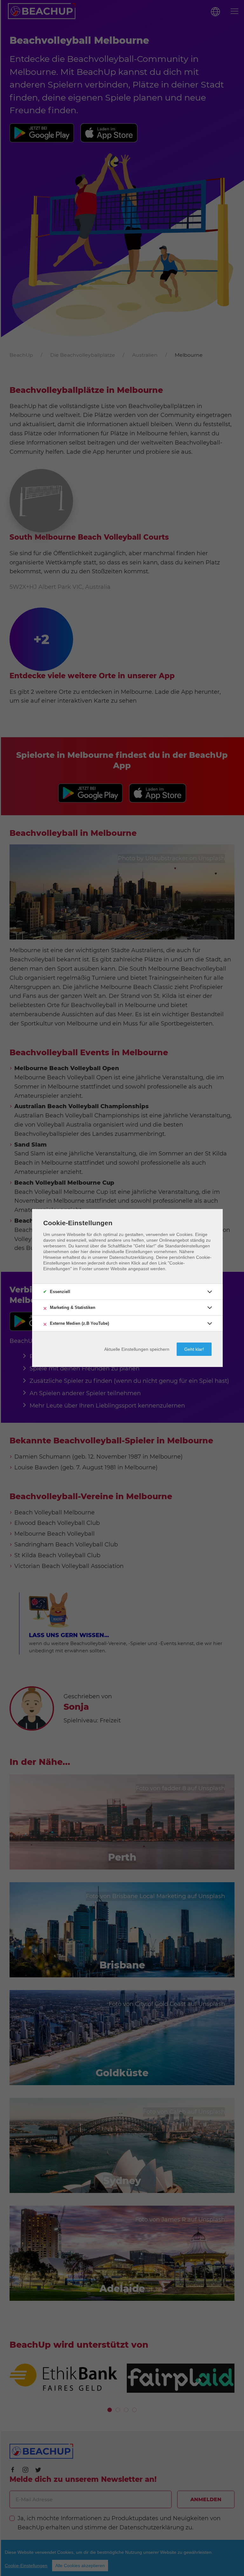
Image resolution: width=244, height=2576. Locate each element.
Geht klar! (194, 1349)
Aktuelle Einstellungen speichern (137, 1349)
